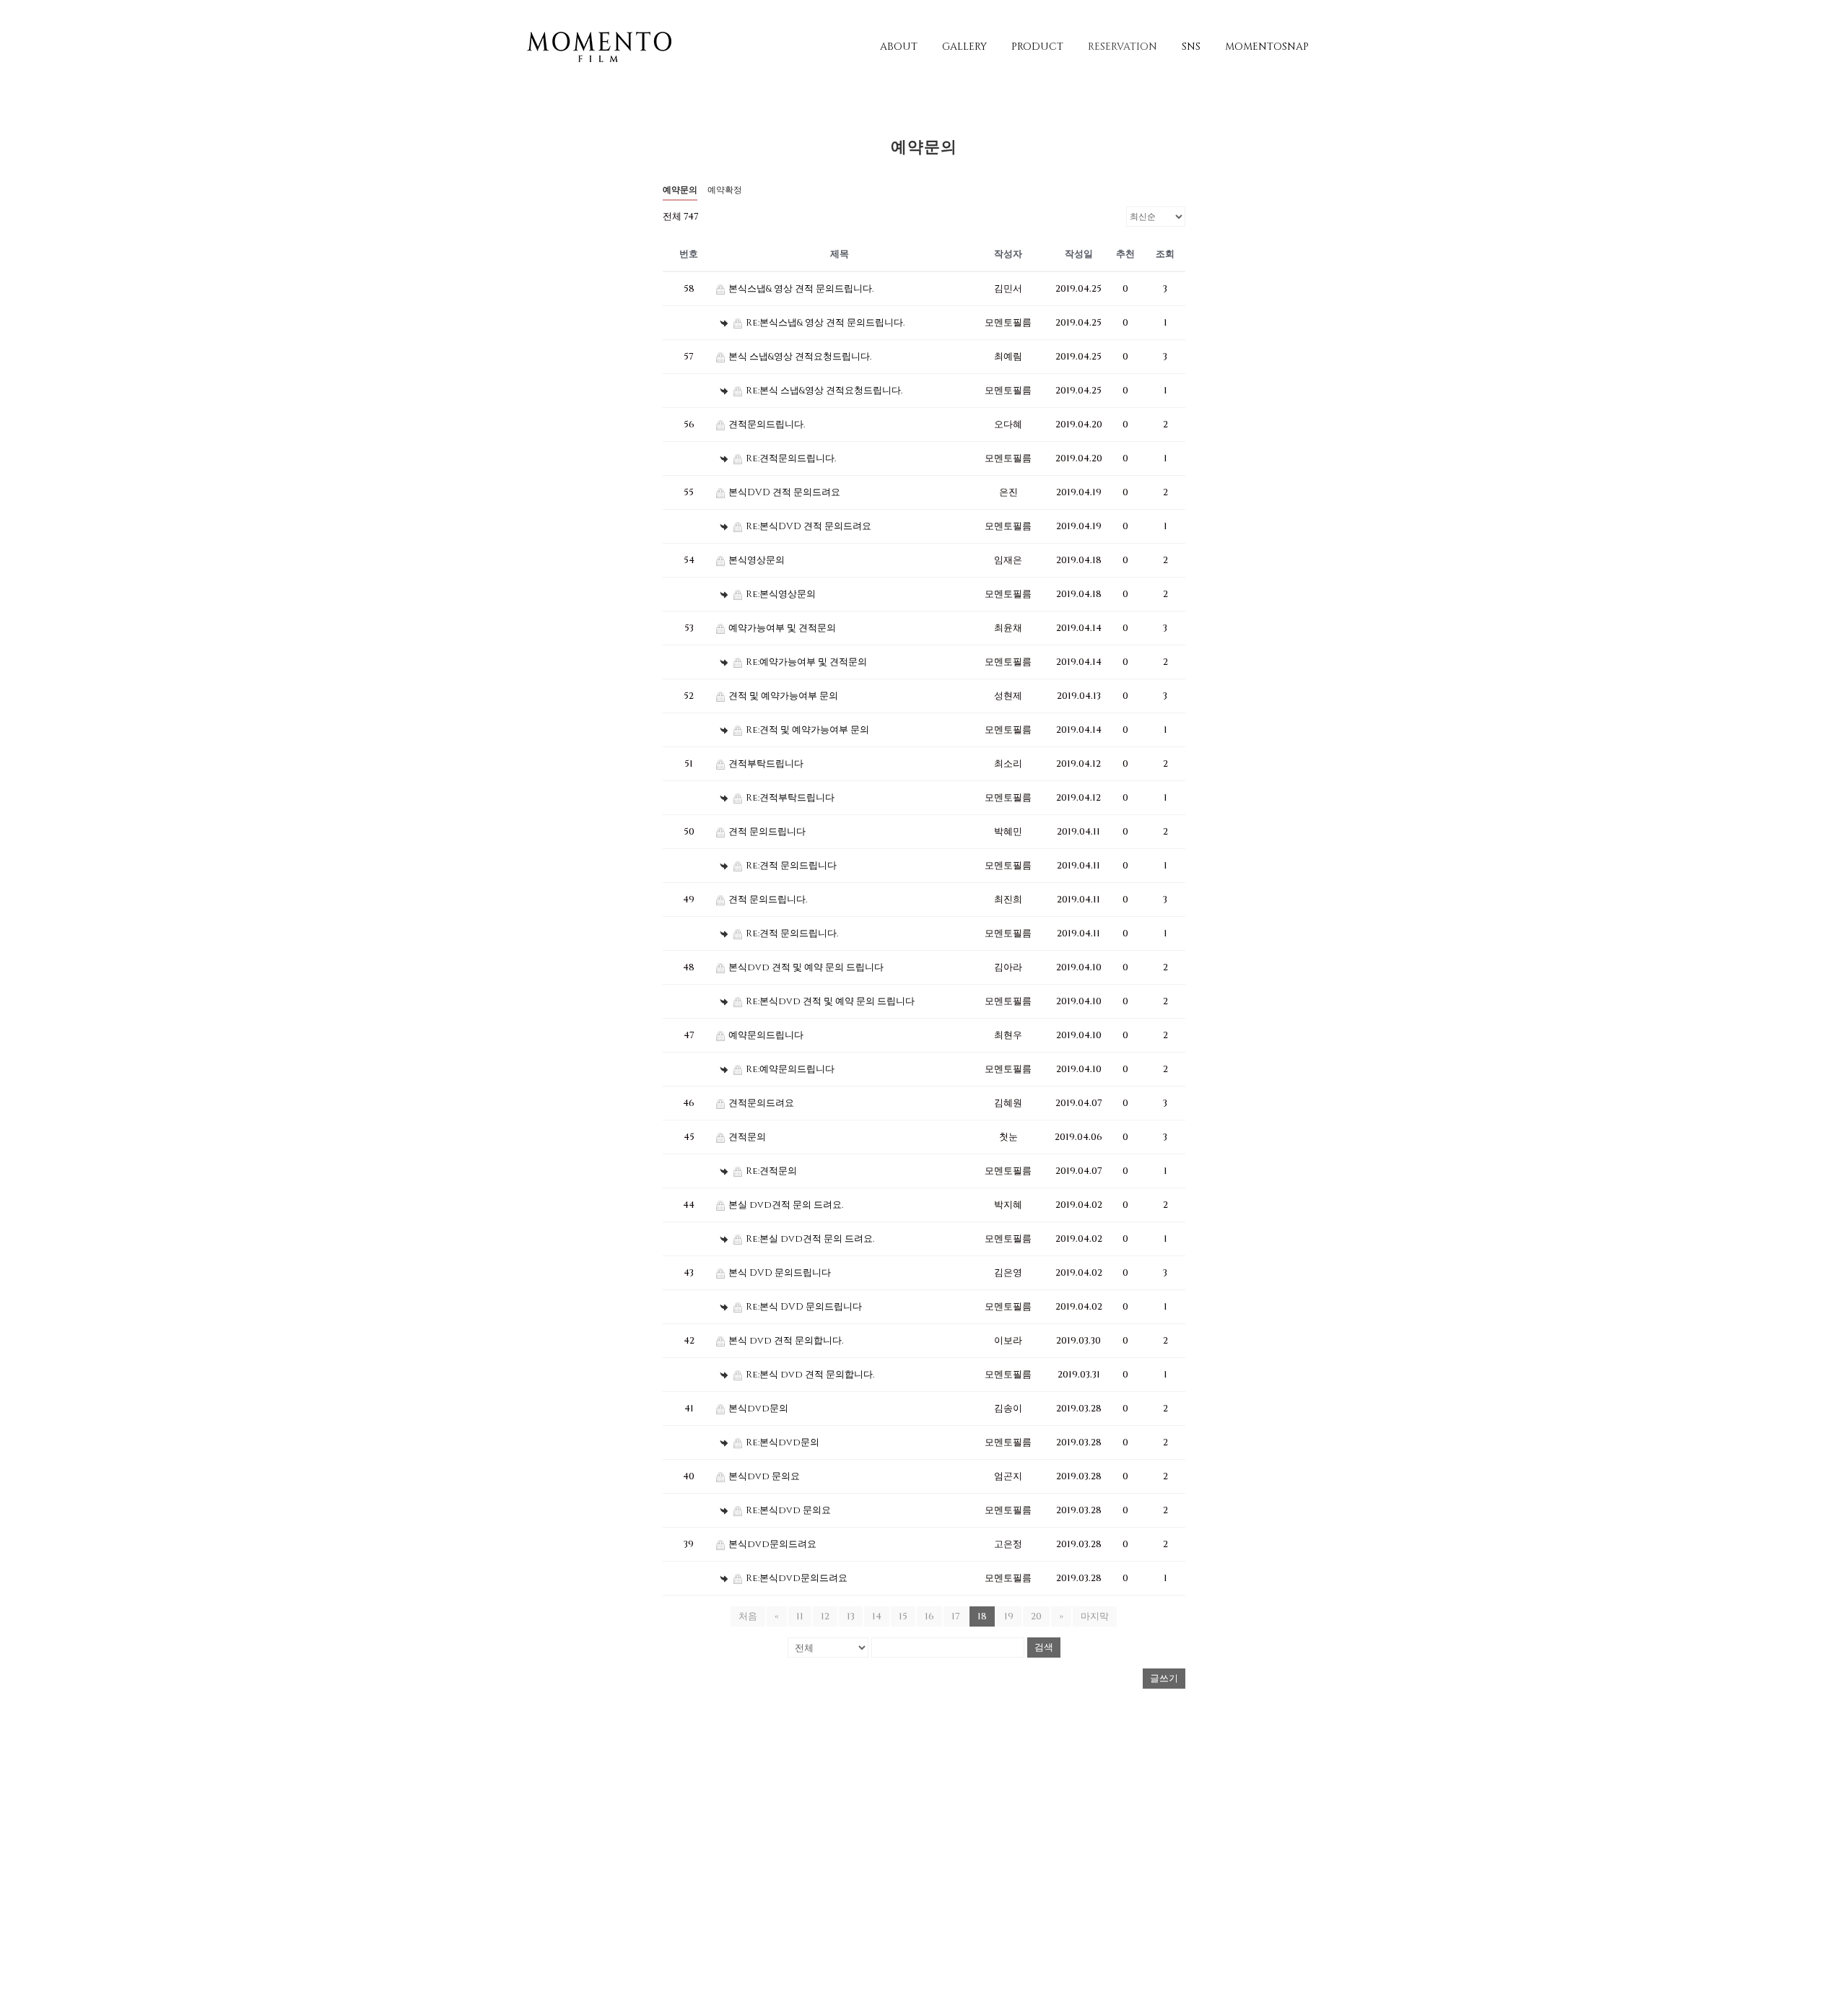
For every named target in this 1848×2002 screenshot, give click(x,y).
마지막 (1095, 1616)
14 (877, 1616)
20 (1036, 1616)
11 (800, 1616)
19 (1009, 1616)
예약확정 (725, 190)
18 (982, 1616)
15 (903, 1616)
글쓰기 (1164, 1679)
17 (956, 1616)
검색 (1044, 1647)
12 (825, 1616)
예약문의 (680, 190)
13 (851, 1616)
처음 (748, 1616)
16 (929, 1616)
